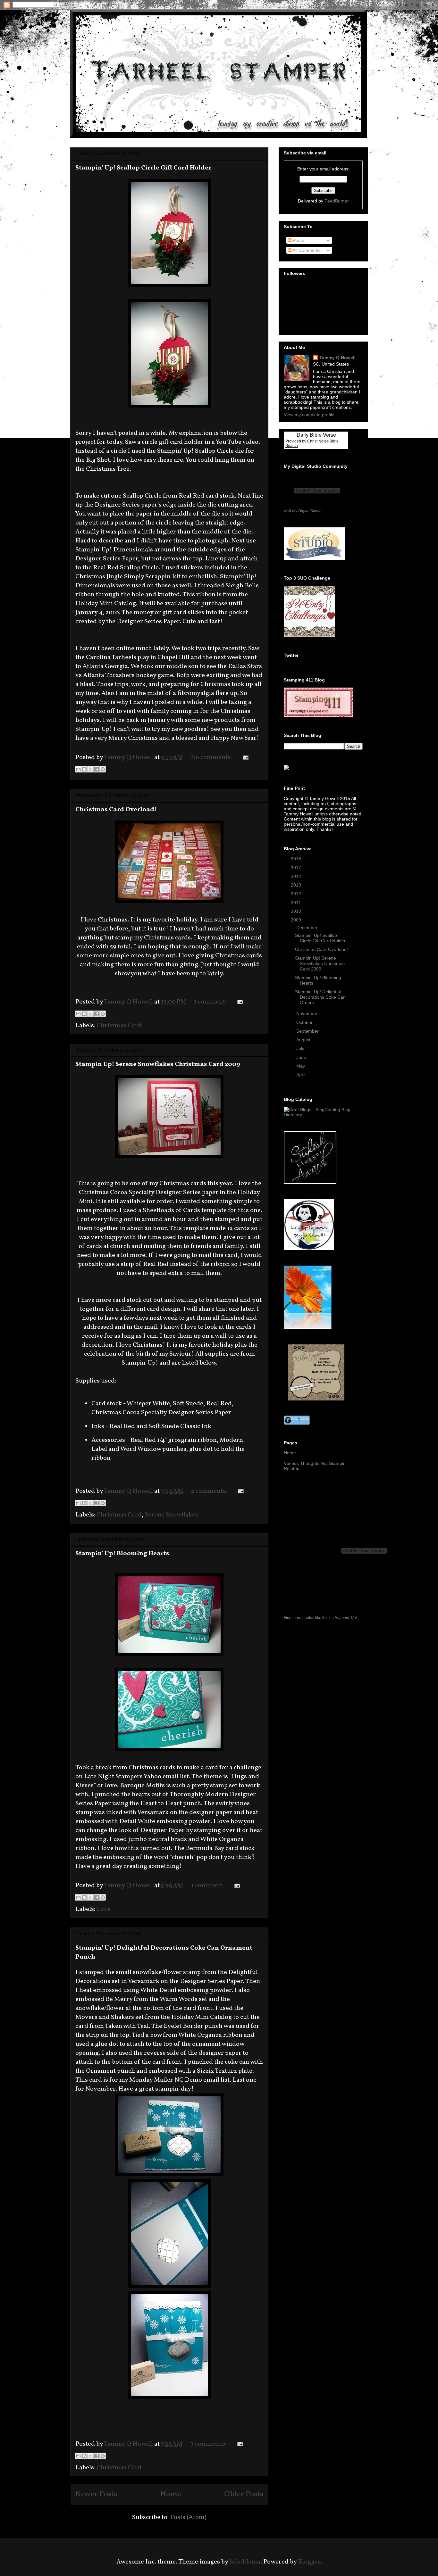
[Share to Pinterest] (103, 769)
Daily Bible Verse (316, 435)
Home (171, 2494)
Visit (303, 511)
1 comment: (211, 1002)
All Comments (306, 250)
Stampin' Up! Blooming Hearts (122, 1554)
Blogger (309, 2562)
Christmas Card (119, 1026)
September (308, 1031)
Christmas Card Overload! (116, 810)
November (307, 1013)
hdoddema (245, 2562)
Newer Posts (96, 2494)
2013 (297, 885)
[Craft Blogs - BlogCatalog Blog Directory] (323, 1115)
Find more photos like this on (320, 1618)
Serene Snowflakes (171, 1515)
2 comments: (210, 1491)
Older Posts (244, 2494)
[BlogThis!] (84, 769)
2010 (297, 911)
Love (104, 1909)
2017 (297, 868)
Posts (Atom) (188, 2517)
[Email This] (78, 769)
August (304, 1040)
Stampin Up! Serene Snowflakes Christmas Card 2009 (158, 1064)
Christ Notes (318, 441)
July (301, 1048)
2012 (297, 894)
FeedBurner (337, 201)
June (302, 1057)
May (301, 1066)
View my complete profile (309, 415)
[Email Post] (244, 757)
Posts (298, 240)
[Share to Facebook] (97, 769)
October (305, 1022)
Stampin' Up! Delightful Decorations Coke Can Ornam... (320, 997)
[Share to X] (90, 769)
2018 (297, 859)
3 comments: (209, 2444)
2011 (296, 903)
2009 (297, 920)
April (301, 1075)
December (307, 928)
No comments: (212, 757)
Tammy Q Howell (337, 358)
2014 (297, 876)
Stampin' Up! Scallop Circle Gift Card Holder (143, 168)
